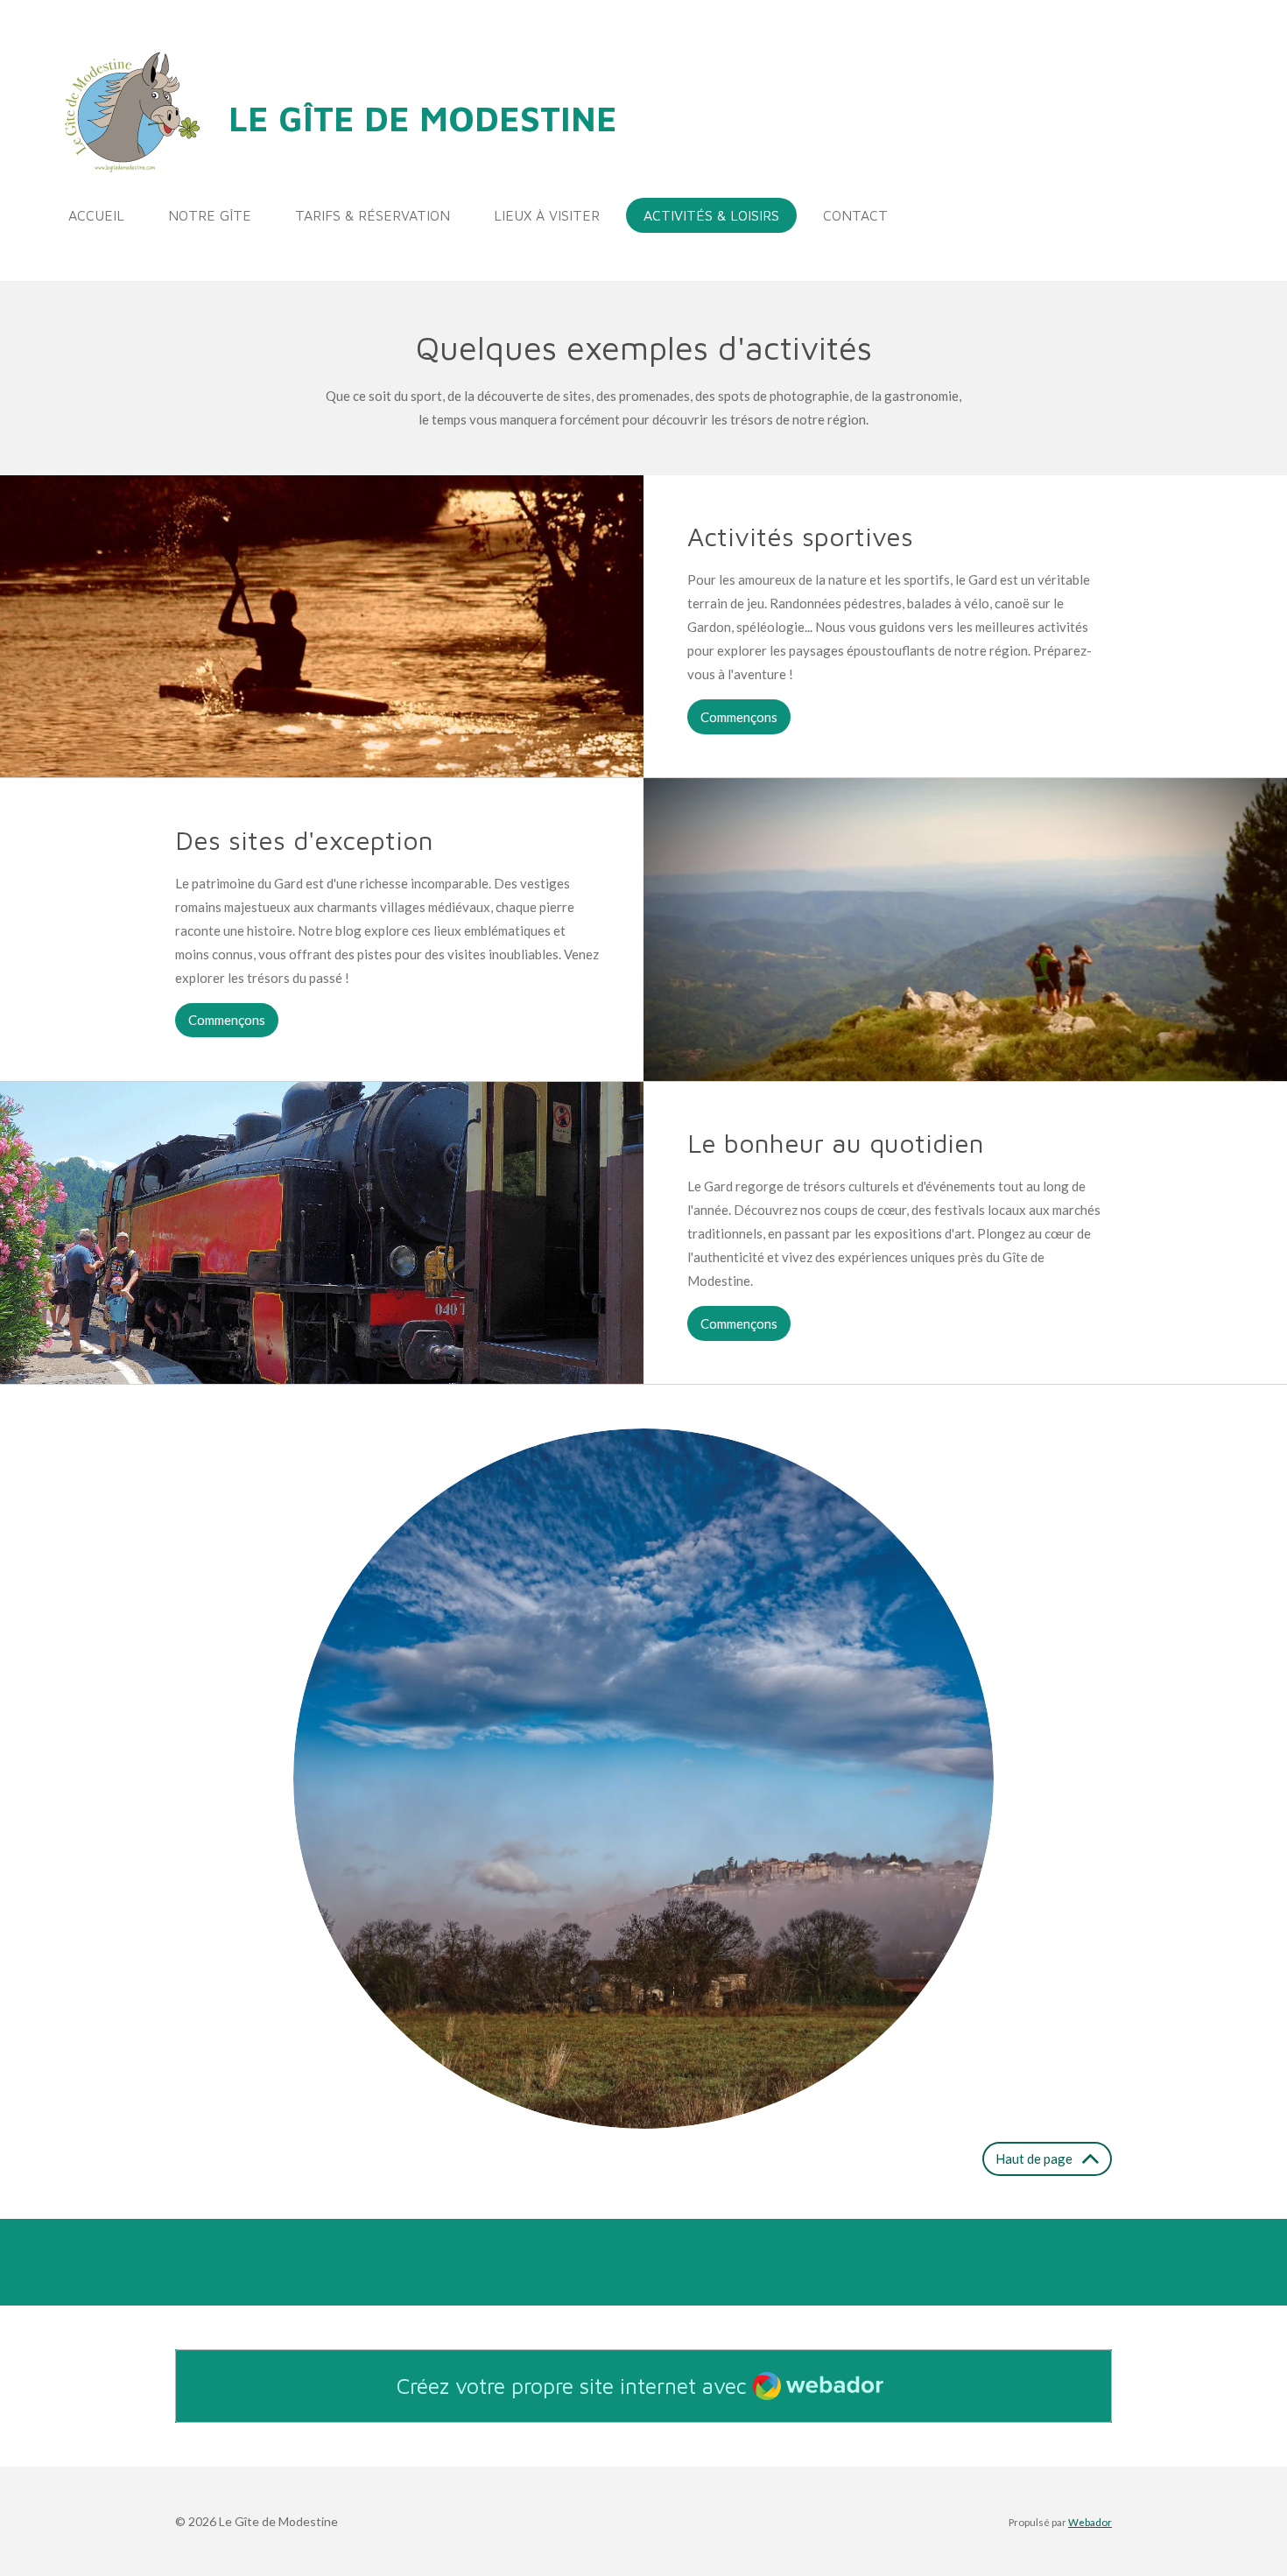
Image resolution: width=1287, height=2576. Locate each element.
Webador (1090, 2522)
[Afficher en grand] (643, 1779)
